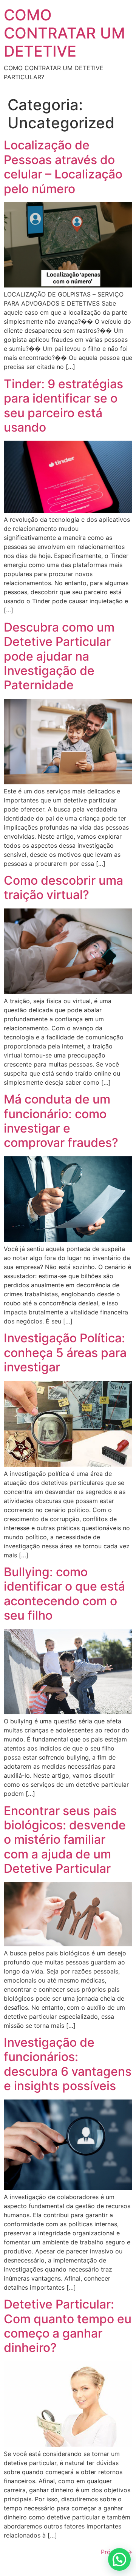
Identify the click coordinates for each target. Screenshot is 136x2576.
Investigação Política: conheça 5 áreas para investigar (65, 1353)
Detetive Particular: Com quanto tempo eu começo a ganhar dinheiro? (68, 2326)
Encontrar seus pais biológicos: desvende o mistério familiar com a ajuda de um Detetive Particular (65, 1840)
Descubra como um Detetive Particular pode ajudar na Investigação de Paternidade (59, 656)
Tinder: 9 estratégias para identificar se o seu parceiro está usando (63, 406)
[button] (119, 2559)
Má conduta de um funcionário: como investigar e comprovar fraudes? (61, 1121)
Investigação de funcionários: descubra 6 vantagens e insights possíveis (68, 2064)
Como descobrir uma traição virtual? (63, 888)
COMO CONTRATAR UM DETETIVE (64, 33)
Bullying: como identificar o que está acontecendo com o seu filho (64, 1594)
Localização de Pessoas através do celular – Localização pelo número (63, 167)
